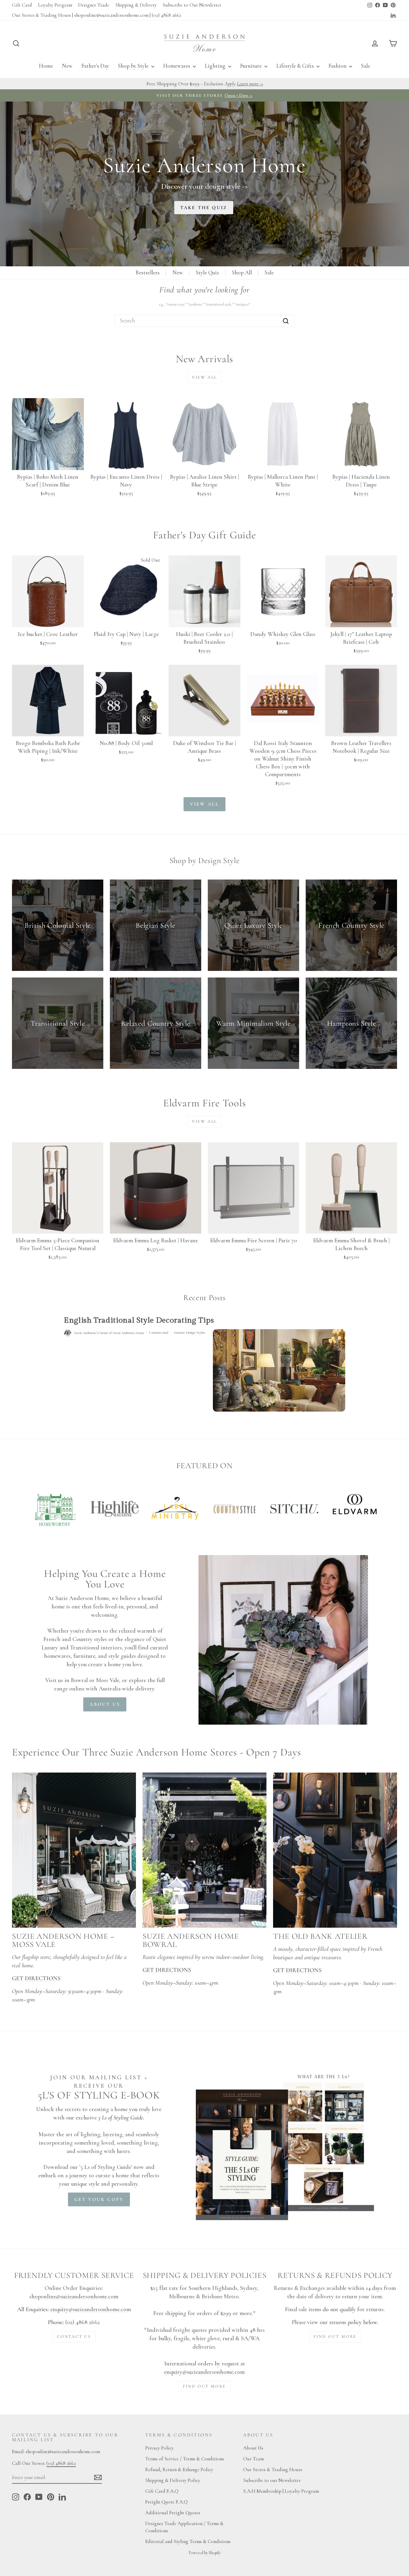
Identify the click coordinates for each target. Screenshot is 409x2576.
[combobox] (205, 321)
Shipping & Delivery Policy (173, 2480)
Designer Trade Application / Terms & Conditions (184, 2527)
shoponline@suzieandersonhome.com (74, 2297)
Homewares (177, 66)
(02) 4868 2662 (61, 2463)
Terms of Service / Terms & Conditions (185, 2459)
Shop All (242, 272)
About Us (253, 2448)
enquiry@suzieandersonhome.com (91, 2309)
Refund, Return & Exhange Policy (179, 2470)
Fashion (338, 66)
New (67, 66)
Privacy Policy (159, 2448)
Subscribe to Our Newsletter (192, 5)
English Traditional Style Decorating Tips (139, 1320)
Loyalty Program (55, 5)
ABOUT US (105, 1704)
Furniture (252, 66)
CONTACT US (74, 2336)
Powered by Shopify (205, 2553)
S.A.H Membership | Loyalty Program (281, 2491)
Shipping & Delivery (136, 5)
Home (46, 66)
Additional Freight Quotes (173, 2513)
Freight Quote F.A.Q (166, 2502)
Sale (366, 66)
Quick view (48, 463)
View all (205, 377)
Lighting (216, 66)
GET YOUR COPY (99, 2199)
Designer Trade (94, 5)
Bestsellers (148, 272)
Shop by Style (134, 66)
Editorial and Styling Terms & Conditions (188, 2541)
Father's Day (95, 66)
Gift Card (22, 5)
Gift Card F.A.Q (162, 2491)
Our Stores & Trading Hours (273, 2470)
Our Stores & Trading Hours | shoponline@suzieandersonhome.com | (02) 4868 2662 (97, 15)
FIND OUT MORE (205, 2386)
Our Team (253, 2459)
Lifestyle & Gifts (296, 66)
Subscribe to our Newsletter (272, 2480)
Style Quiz (207, 272)
